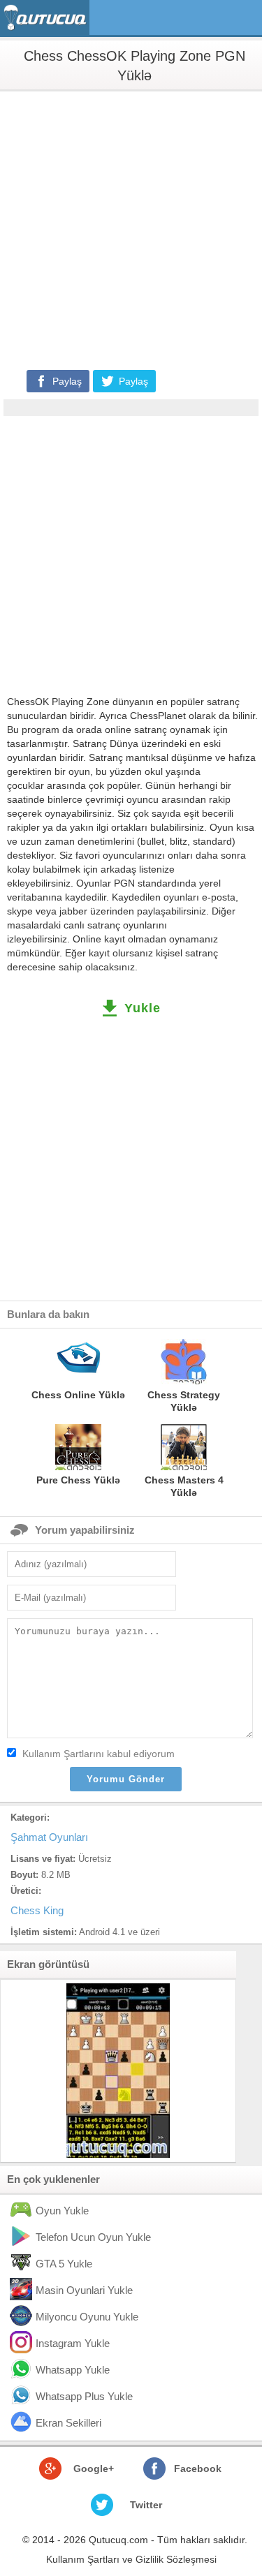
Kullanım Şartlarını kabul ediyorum (99, 1754)
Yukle (143, 1008)
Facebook (198, 2468)
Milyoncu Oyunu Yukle (87, 2317)
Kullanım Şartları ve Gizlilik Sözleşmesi (131, 2559)
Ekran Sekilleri (68, 2423)
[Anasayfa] (46, 18)
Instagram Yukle (73, 2343)
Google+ (94, 2468)
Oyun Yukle (62, 2211)
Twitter (146, 2505)
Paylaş (67, 381)
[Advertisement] (131, 229)
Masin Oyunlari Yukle (84, 2290)
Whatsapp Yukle (73, 2370)
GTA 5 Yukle (64, 2264)
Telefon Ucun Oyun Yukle (93, 2237)
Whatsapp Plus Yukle (84, 2396)
